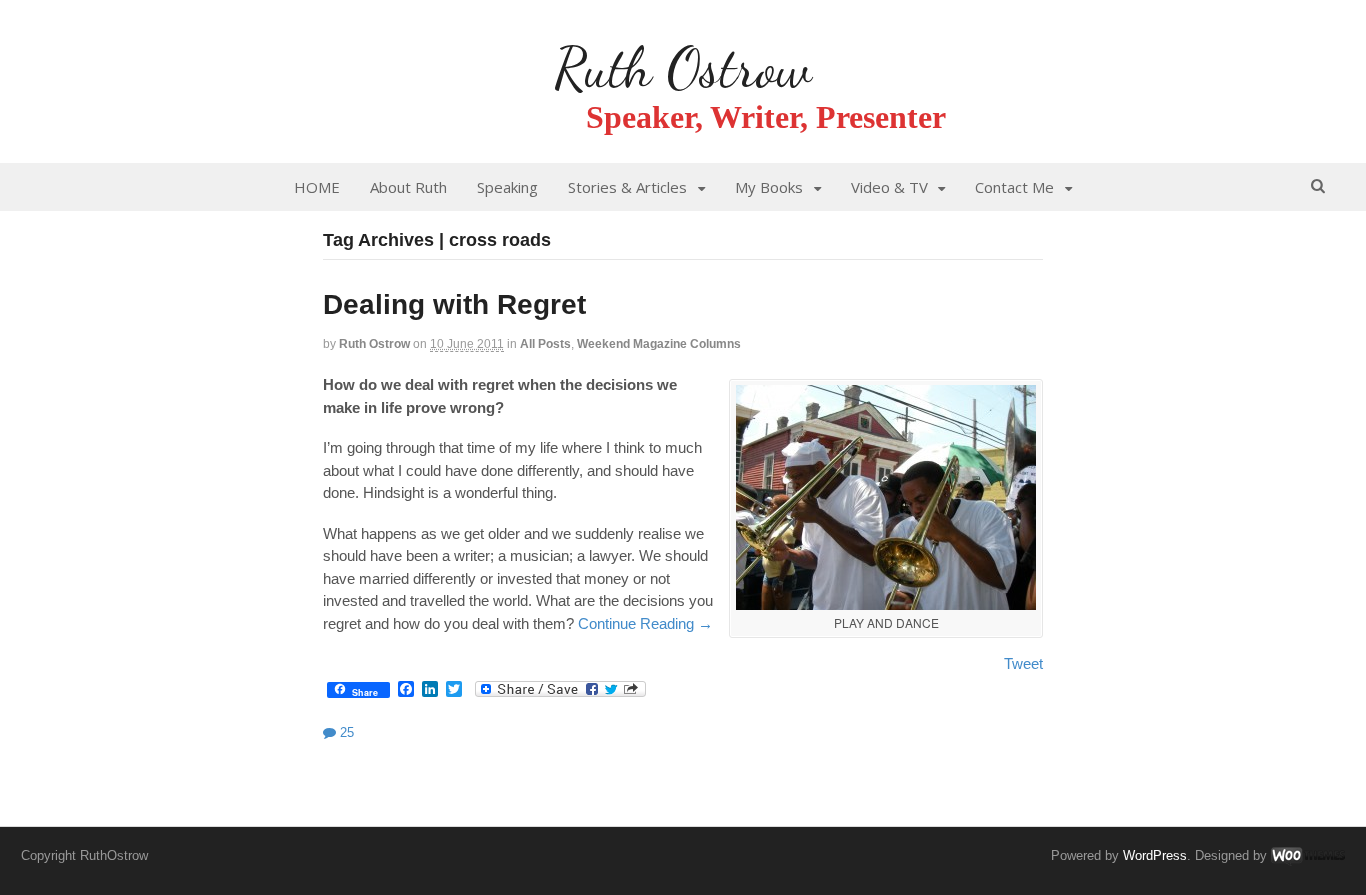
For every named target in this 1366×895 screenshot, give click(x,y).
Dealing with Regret (454, 304)
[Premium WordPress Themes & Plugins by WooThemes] (1308, 855)
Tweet (1023, 663)
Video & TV (889, 187)
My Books (769, 187)
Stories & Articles (627, 187)
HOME (317, 187)
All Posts (545, 344)
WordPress (1155, 855)
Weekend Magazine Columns (659, 344)
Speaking (507, 187)
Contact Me (1014, 187)
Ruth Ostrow (683, 68)
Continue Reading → (645, 623)
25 (345, 732)
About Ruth (408, 187)
